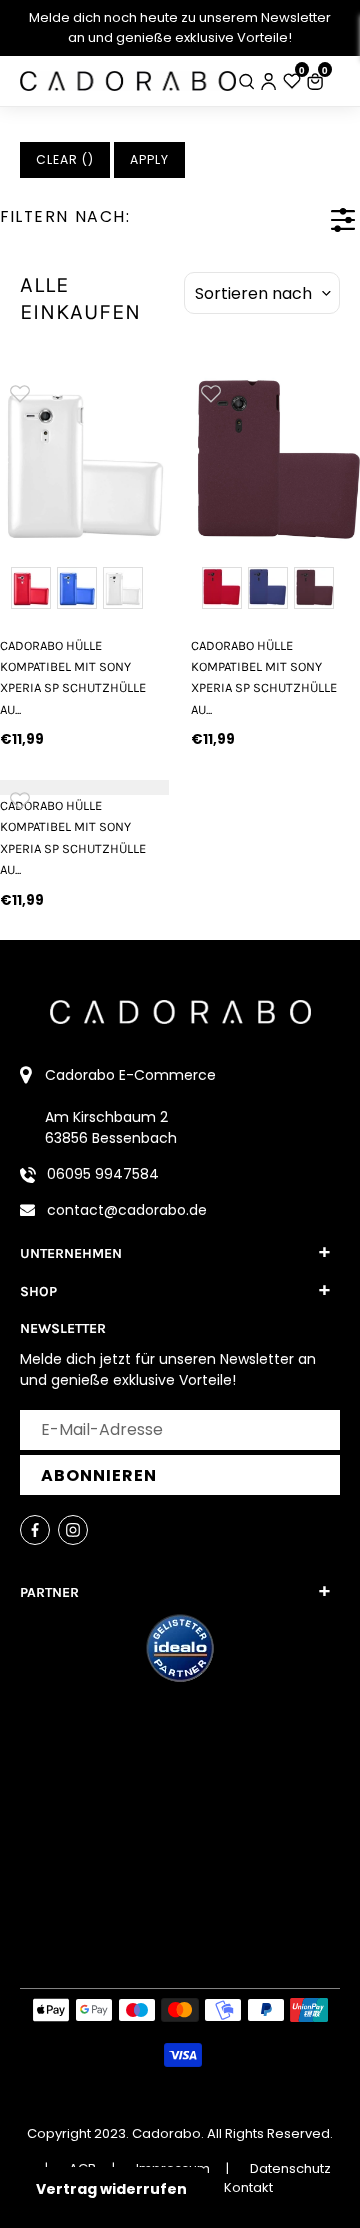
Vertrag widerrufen (111, 2189)
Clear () (65, 159)
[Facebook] (35, 1530)
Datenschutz (290, 2168)
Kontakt (248, 2187)
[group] (84, 457)
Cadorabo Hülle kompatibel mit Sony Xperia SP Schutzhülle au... (73, 677)
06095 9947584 (103, 1174)
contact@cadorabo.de (127, 1210)
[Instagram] (73, 1530)
